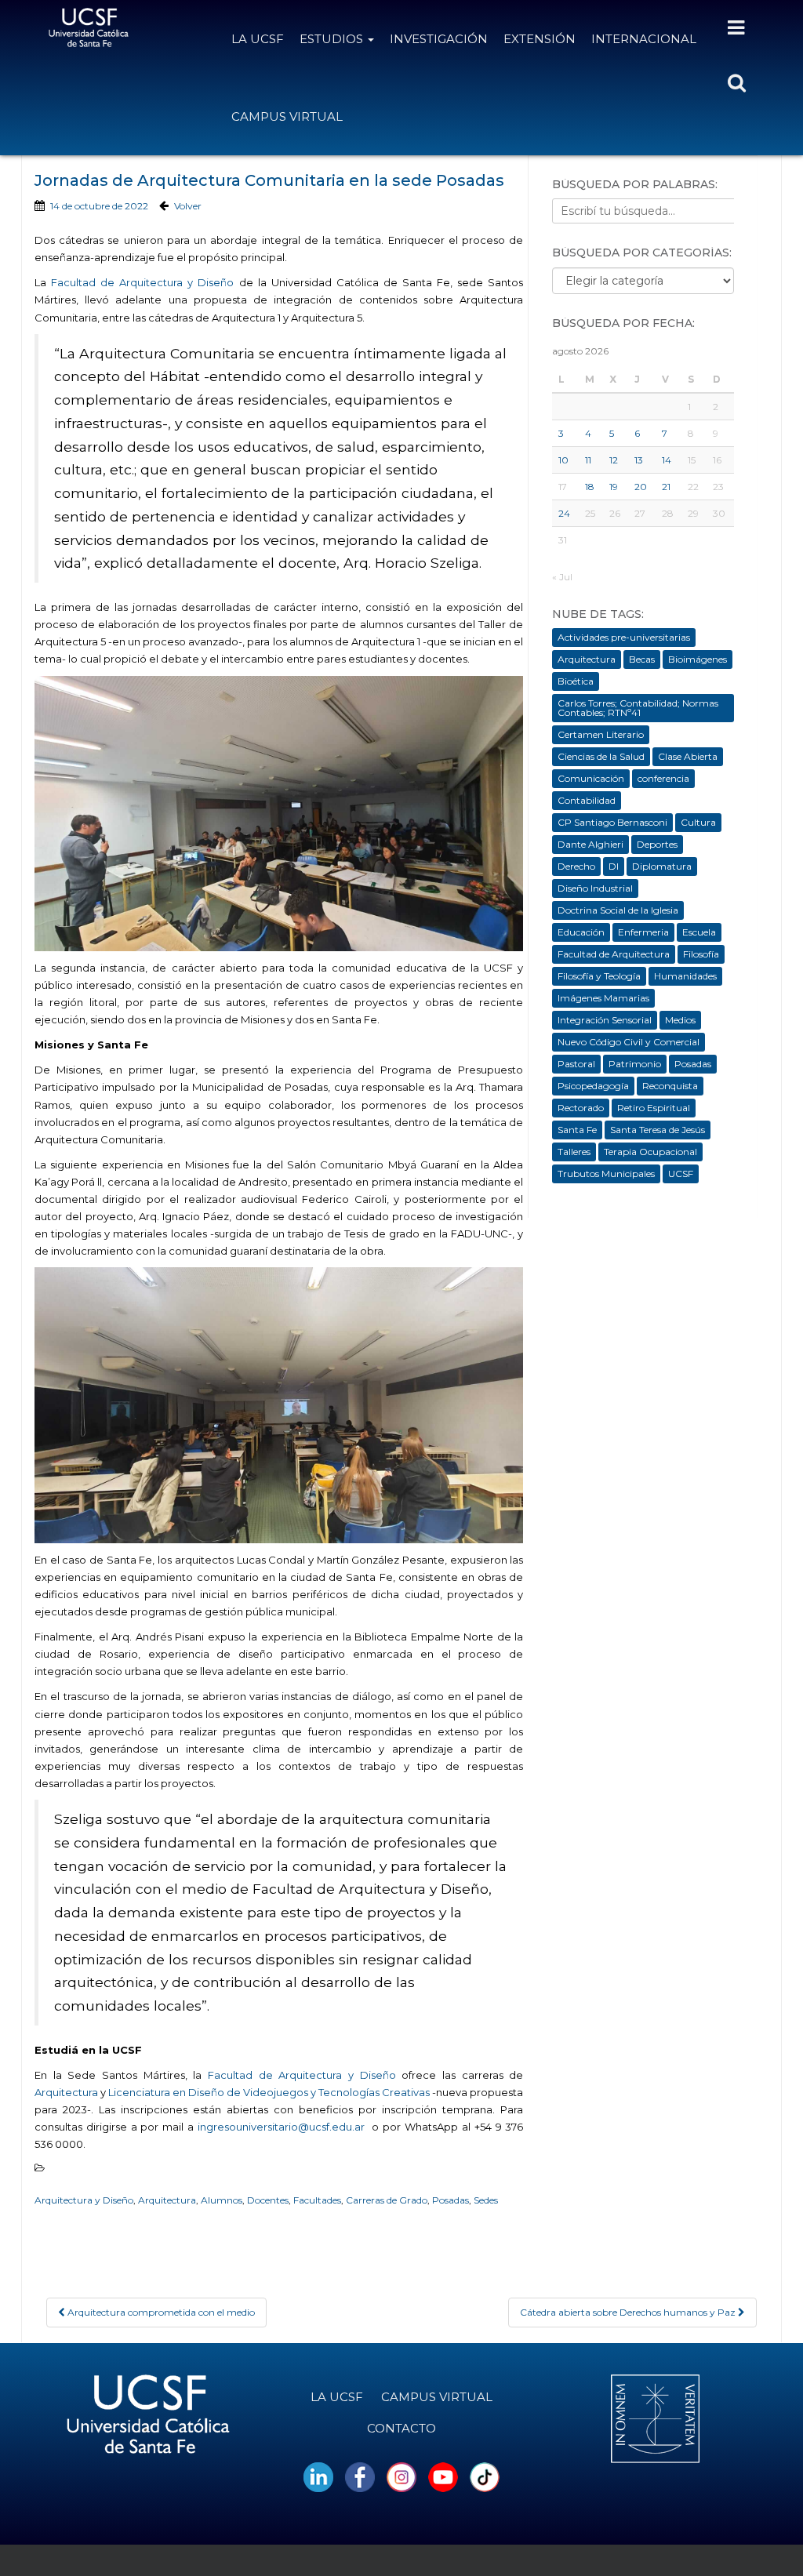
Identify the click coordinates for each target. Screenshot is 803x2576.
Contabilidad (587, 800)
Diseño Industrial (595, 888)
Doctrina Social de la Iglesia (618, 910)
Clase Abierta (688, 756)
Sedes (486, 2200)
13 (639, 460)
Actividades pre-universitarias (624, 637)
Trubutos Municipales (606, 1174)
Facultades (317, 2200)
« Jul (562, 577)
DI (614, 866)
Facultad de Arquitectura (614, 954)
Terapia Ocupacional (650, 1152)
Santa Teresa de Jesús (658, 1130)
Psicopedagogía (593, 1086)
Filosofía (701, 954)
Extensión (540, 39)
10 (563, 460)
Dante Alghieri (590, 844)
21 (666, 487)
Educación (581, 932)
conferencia (663, 778)
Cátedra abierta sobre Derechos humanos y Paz (629, 2312)
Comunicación (591, 778)
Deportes (657, 844)
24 (564, 513)
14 (667, 460)
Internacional (644, 39)
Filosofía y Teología (599, 976)
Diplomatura (662, 866)
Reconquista (670, 1086)
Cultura (698, 822)
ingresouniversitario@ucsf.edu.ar (283, 2127)
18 (590, 487)
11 (588, 460)
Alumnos (222, 2200)
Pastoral (576, 1064)
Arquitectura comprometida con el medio (160, 2312)
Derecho (576, 866)
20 (641, 487)
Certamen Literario (601, 734)
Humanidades (685, 976)
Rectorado (581, 1108)
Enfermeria (643, 932)
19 (614, 487)
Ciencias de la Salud (601, 756)
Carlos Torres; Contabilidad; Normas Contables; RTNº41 (638, 708)
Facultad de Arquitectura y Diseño (142, 282)
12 (614, 460)
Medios (680, 1020)
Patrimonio (635, 1064)
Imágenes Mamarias (603, 998)
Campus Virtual (287, 116)
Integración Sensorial (605, 1020)
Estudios (333, 39)
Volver (188, 206)
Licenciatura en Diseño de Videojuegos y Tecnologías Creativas (269, 2092)
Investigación (439, 39)
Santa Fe (577, 1130)
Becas (642, 659)
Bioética (576, 681)
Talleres (574, 1152)
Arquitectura (66, 2092)
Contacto (401, 2428)
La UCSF (258, 39)
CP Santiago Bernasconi (612, 822)
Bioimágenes (698, 659)
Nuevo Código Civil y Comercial (629, 1042)
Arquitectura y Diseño (84, 2200)
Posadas (451, 2200)
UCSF (681, 1174)
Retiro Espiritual (654, 1108)
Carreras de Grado (387, 2200)
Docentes (268, 2200)
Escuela (699, 932)
